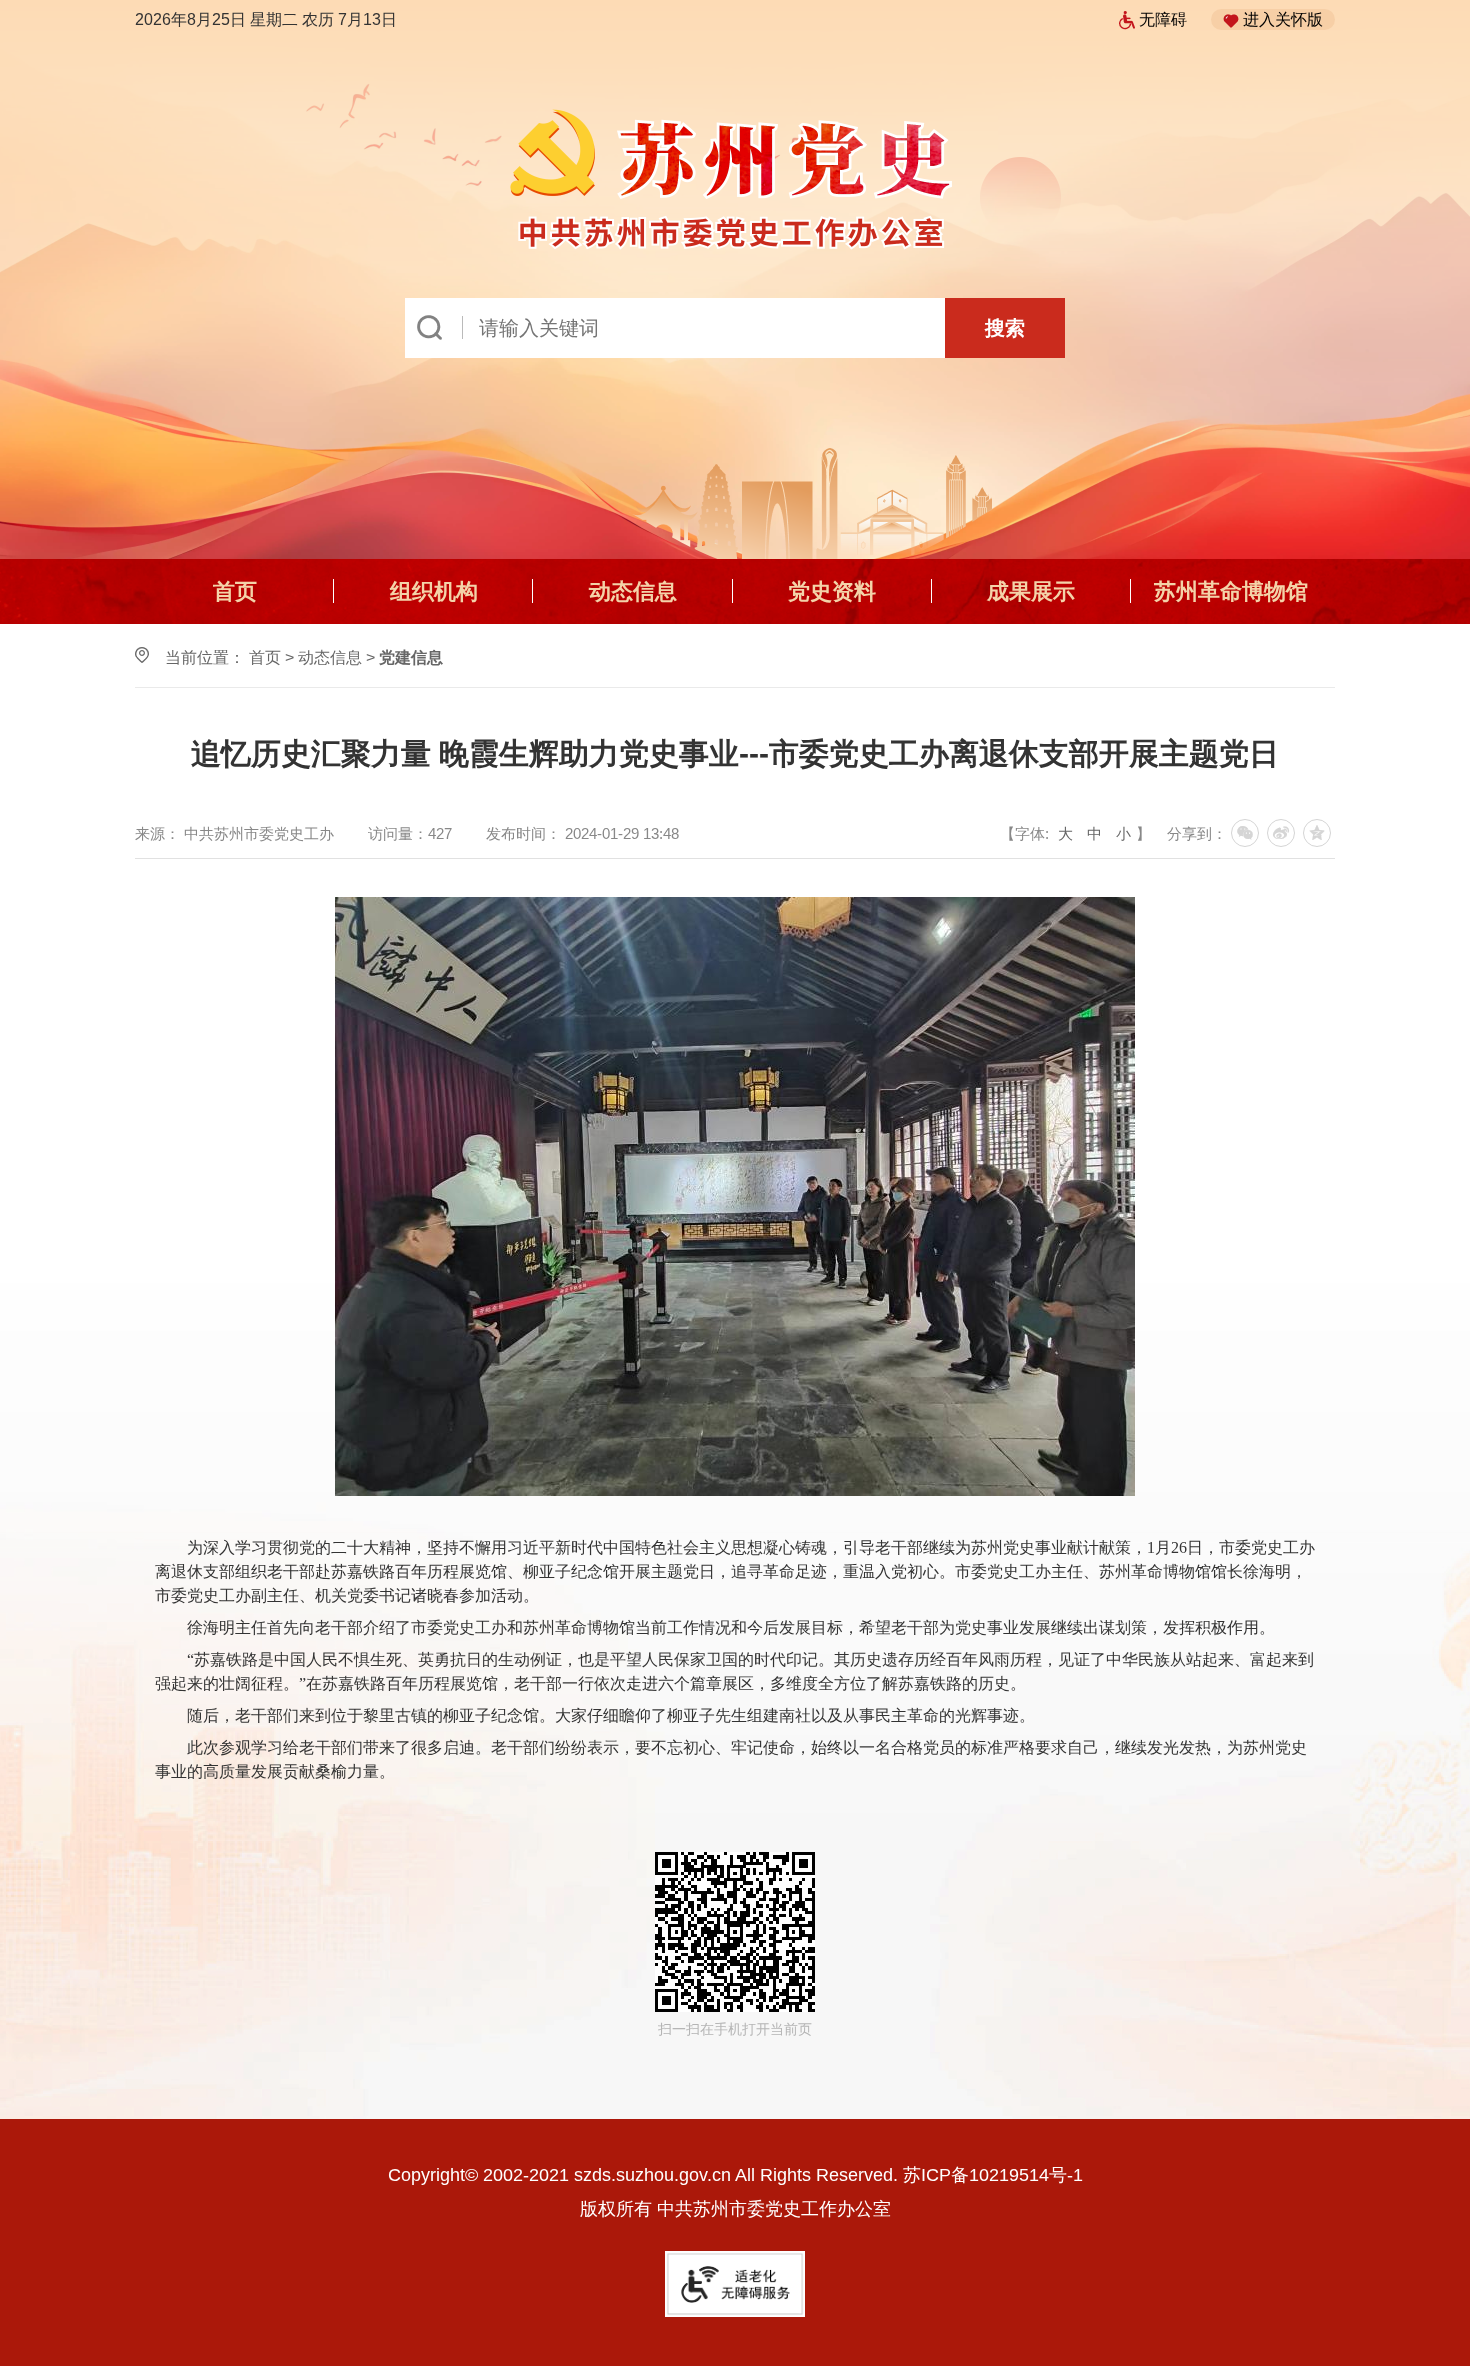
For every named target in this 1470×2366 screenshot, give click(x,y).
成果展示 (1031, 591)
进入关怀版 (1283, 19)
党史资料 (832, 591)
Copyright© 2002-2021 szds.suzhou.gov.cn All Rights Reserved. (735, 2175)
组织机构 (434, 591)
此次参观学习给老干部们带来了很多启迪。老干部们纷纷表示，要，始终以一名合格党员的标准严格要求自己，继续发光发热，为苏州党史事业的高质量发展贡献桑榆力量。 (731, 1759)
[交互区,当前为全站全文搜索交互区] (735, 328)
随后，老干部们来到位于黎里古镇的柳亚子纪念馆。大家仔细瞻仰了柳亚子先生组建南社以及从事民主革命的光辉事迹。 (611, 1715)
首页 (235, 591)
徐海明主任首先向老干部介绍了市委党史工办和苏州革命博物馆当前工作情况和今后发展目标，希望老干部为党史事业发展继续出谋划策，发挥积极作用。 (731, 1627)
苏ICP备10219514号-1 (993, 2175)
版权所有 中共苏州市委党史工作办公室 (735, 2209)
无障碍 (1163, 19)
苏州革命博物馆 (1231, 591)
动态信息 (633, 591)
